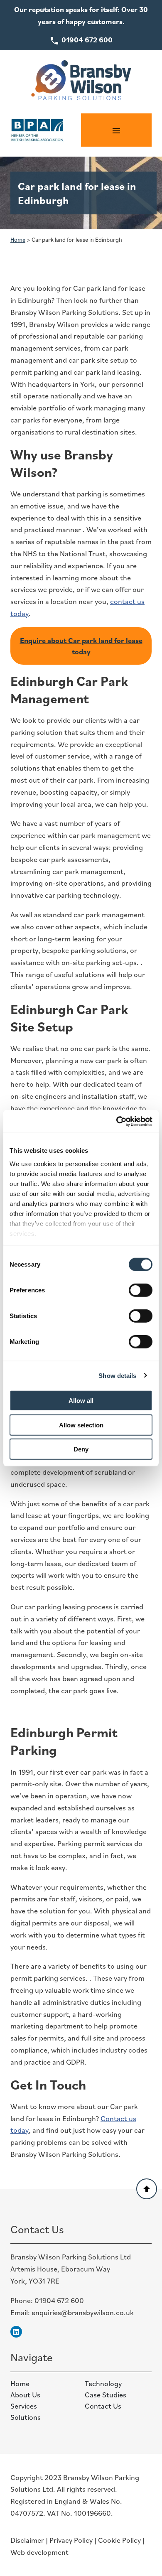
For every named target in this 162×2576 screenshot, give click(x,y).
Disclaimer (27, 2540)
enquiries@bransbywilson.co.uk (83, 2312)
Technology (103, 2383)
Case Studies (106, 2395)
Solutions (26, 2417)
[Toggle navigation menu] (116, 130)
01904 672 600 (59, 2300)
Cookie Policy (119, 2540)
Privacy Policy (71, 2540)
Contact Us (103, 2406)
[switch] (141, 1290)
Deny (81, 1449)
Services (24, 2406)
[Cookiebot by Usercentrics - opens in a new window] (117, 1121)
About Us (25, 2395)
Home (18, 239)
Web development (39, 2552)
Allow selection (81, 1425)
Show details (117, 1375)
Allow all (81, 1401)
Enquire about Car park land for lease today (81, 646)
